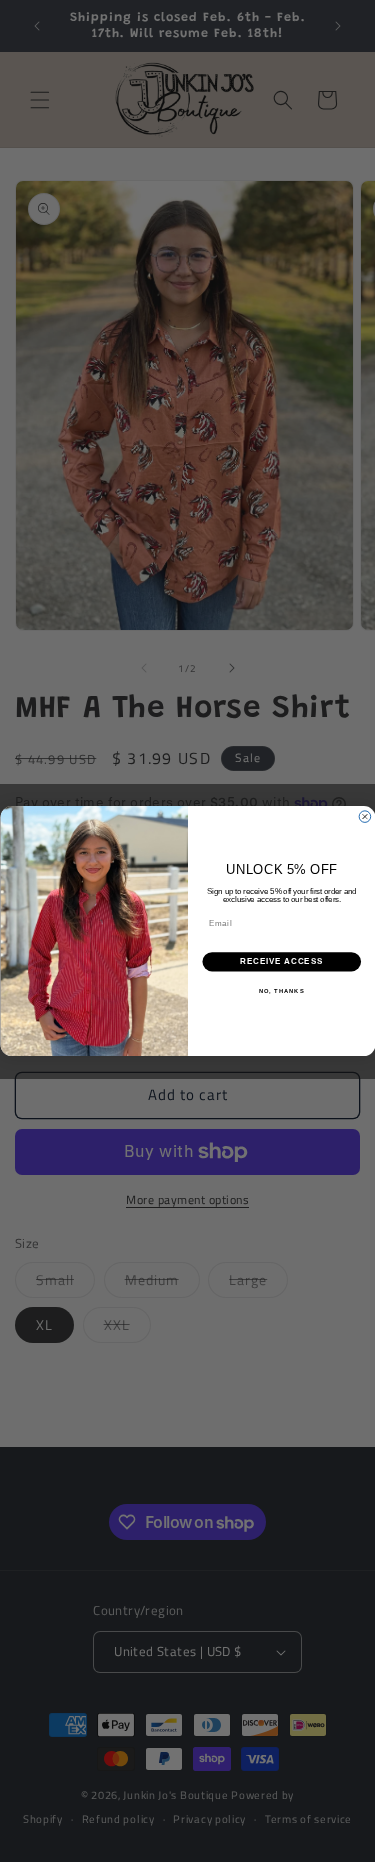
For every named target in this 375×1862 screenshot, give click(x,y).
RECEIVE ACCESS (281, 962)
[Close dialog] (365, 817)
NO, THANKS (281, 990)
